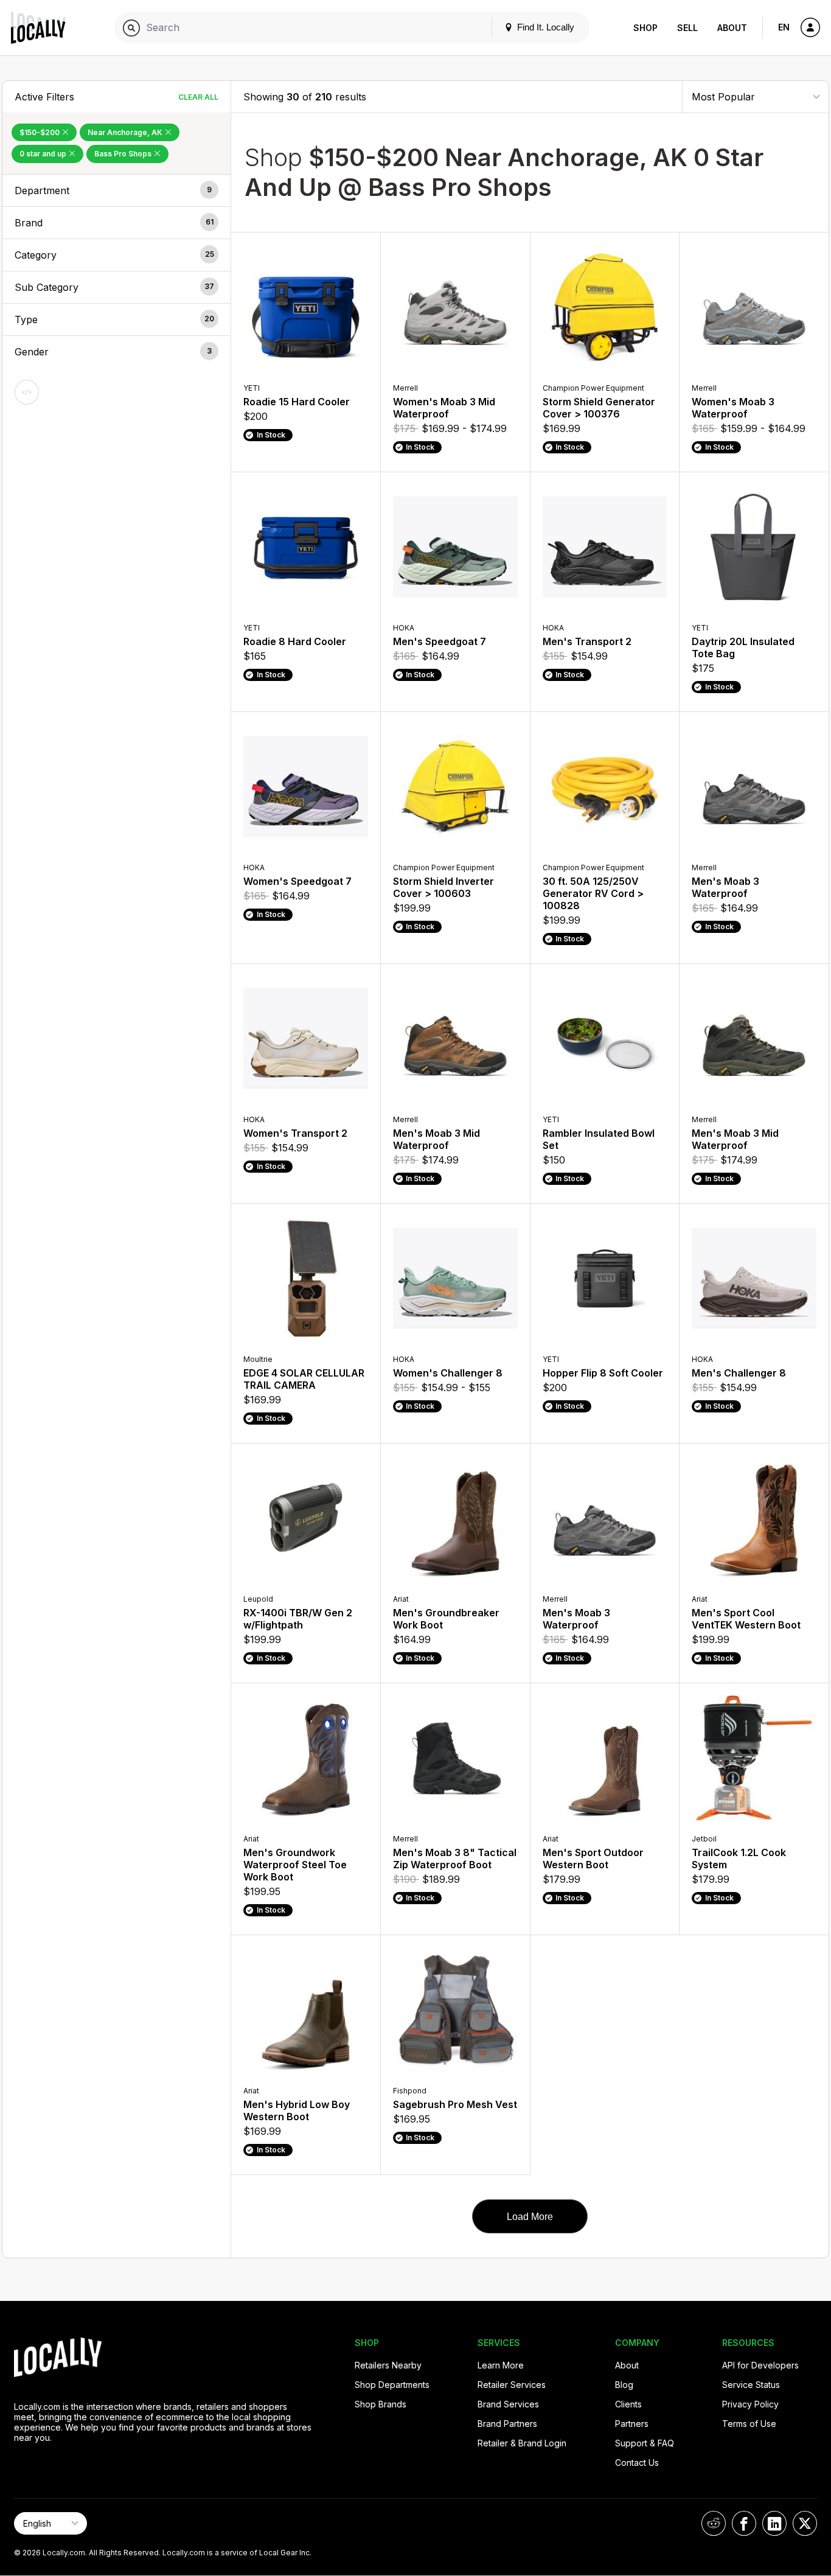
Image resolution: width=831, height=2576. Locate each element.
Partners (632, 2424)
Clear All (198, 97)
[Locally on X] (805, 2523)
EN (784, 27)
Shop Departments (392, 2385)
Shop (645, 28)
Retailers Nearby (388, 2365)
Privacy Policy (750, 2404)
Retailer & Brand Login (522, 2443)
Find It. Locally (544, 27)
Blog (624, 2385)
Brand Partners (507, 2424)
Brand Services (508, 2404)
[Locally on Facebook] (744, 2523)
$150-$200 (40, 132)
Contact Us (637, 2463)
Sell (687, 28)
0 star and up (44, 154)
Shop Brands (381, 2404)
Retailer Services (512, 2385)
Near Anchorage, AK (126, 132)
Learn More (501, 2365)
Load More (530, 2217)
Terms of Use (749, 2424)
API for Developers (760, 2365)
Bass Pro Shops (124, 154)
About (732, 28)
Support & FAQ (645, 2443)
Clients (628, 2404)
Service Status (751, 2385)
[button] (116, 190)
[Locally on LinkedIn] (774, 2523)
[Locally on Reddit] (714, 2523)
